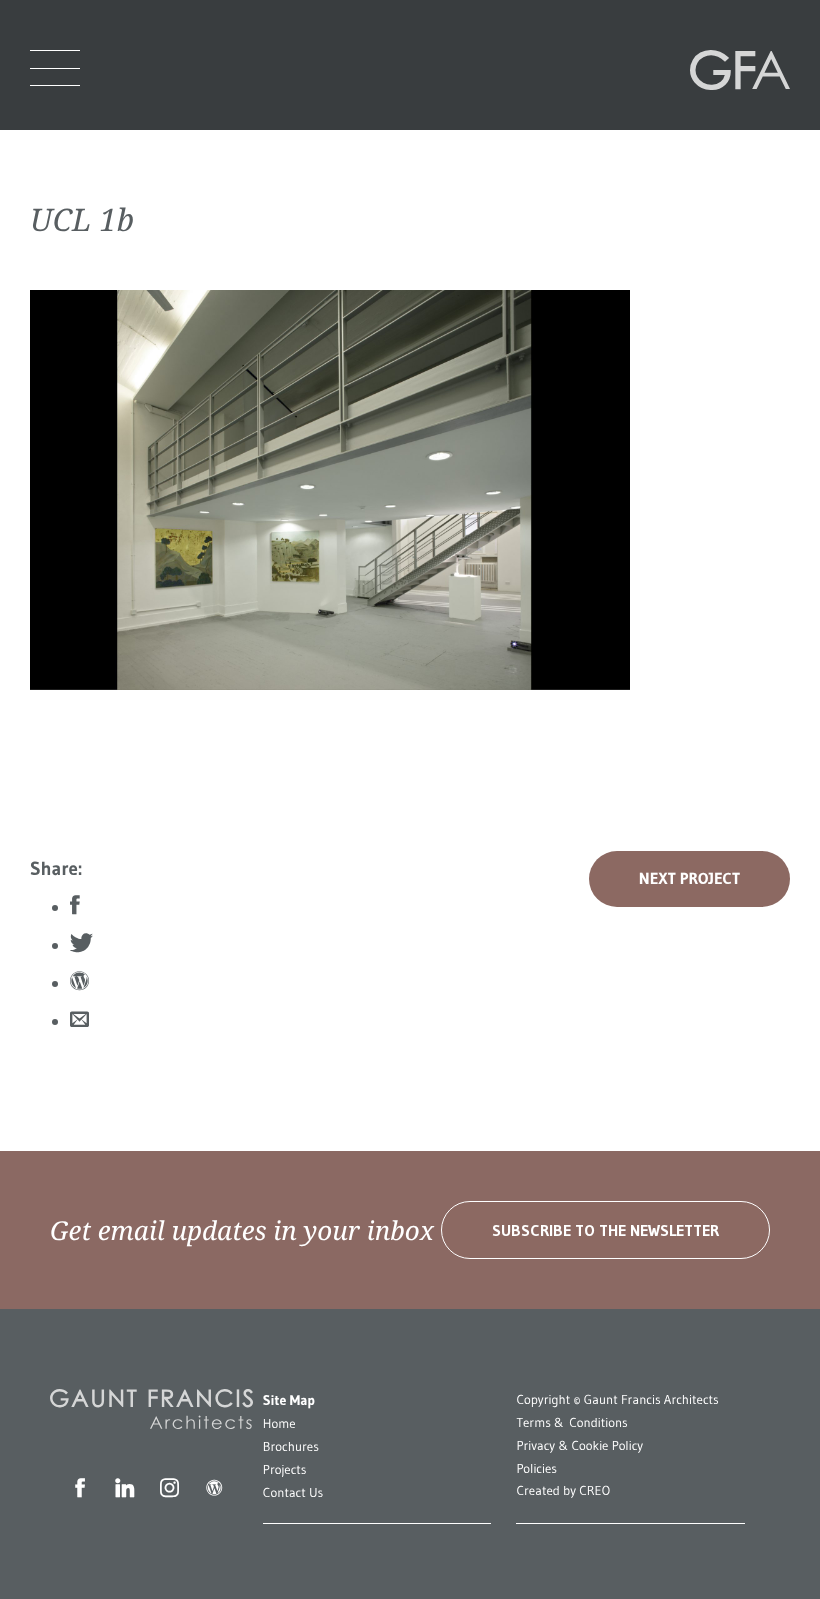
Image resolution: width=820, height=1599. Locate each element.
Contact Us (293, 1493)
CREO (594, 1491)
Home (279, 1424)
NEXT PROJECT (689, 879)
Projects (285, 1470)
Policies (536, 1469)
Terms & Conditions (571, 1423)
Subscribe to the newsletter (605, 1230)
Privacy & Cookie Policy (579, 1446)
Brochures (291, 1447)
